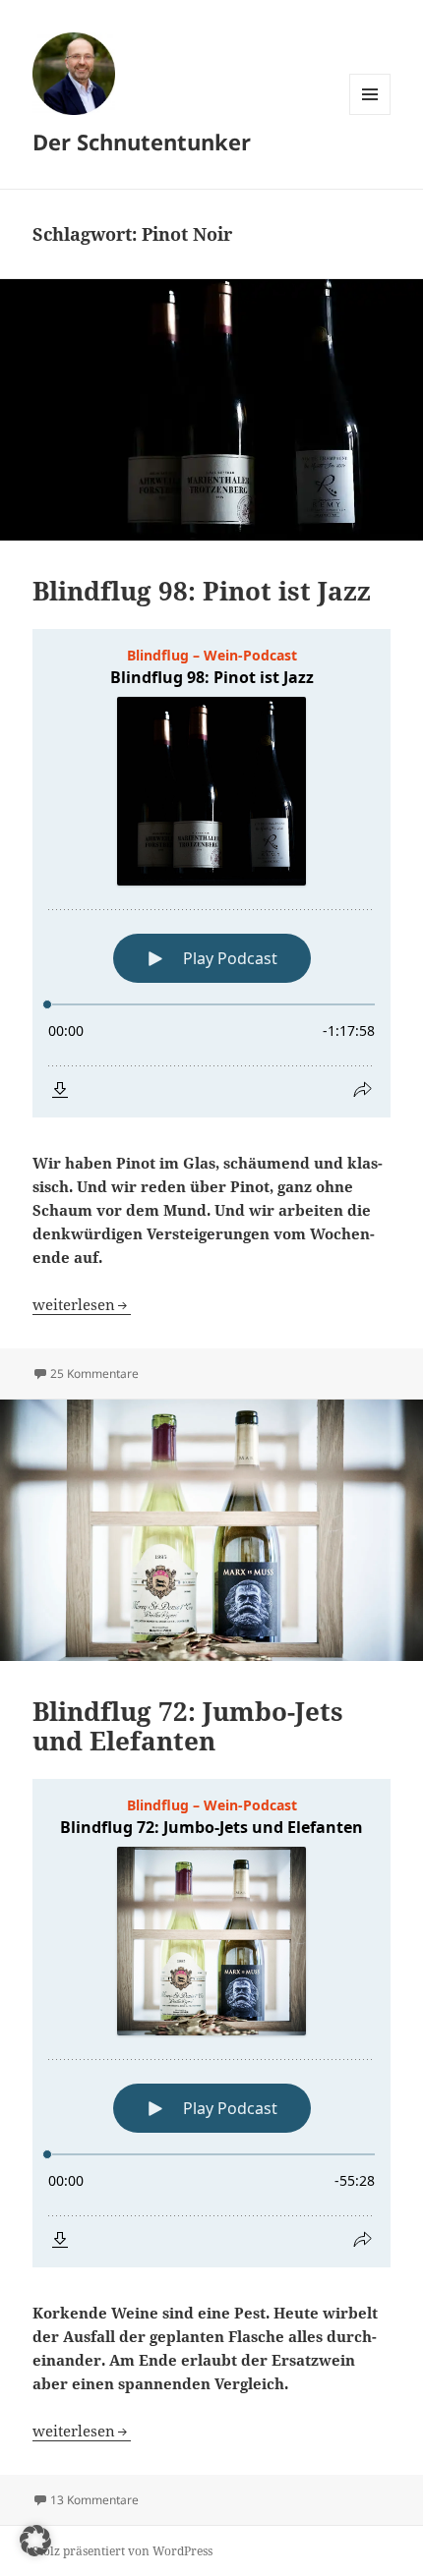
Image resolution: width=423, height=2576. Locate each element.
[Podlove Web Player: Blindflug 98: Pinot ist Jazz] (211, 873)
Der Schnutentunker (142, 142)
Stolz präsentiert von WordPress (122, 2551)
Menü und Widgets (370, 114)
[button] (35, 2541)
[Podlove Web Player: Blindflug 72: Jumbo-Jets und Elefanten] (211, 2023)
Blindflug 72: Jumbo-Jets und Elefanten (188, 1726)
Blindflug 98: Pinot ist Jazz (202, 591)
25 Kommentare (94, 1374)
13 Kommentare (94, 2500)
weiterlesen (82, 1304)
